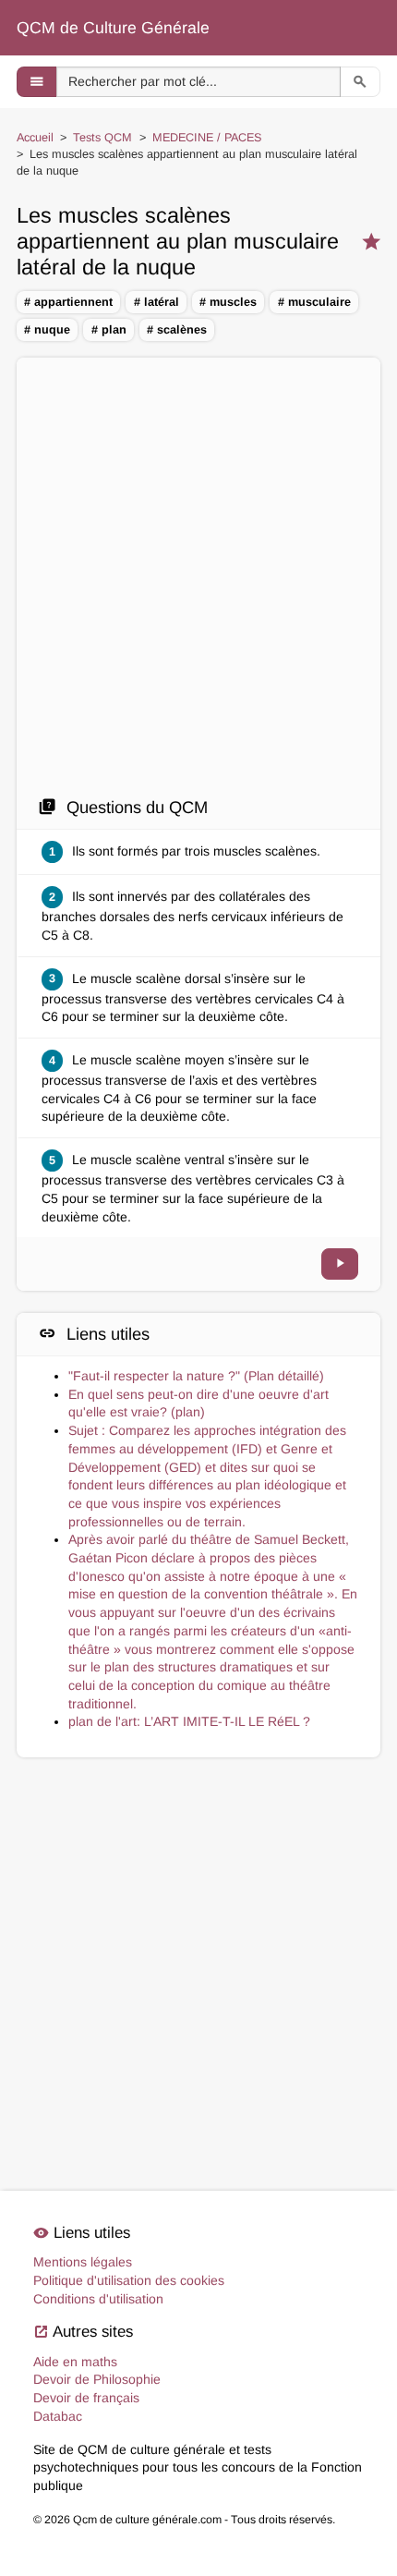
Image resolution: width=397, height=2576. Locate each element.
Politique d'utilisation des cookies (129, 2280)
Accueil (35, 138)
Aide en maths (75, 2362)
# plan (109, 330)
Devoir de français (86, 2398)
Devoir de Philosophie (97, 2379)
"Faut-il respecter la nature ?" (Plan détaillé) (196, 1376)
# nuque (47, 330)
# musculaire (314, 302)
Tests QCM (102, 138)
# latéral (156, 302)
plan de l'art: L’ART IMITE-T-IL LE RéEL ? (189, 1721)
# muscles (228, 302)
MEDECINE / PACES (207, 138)
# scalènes (177, 330)
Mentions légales (83, 2262)
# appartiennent (68, 302)
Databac (58, 2416)
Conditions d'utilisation (98, 2299)
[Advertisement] (198, 577)
